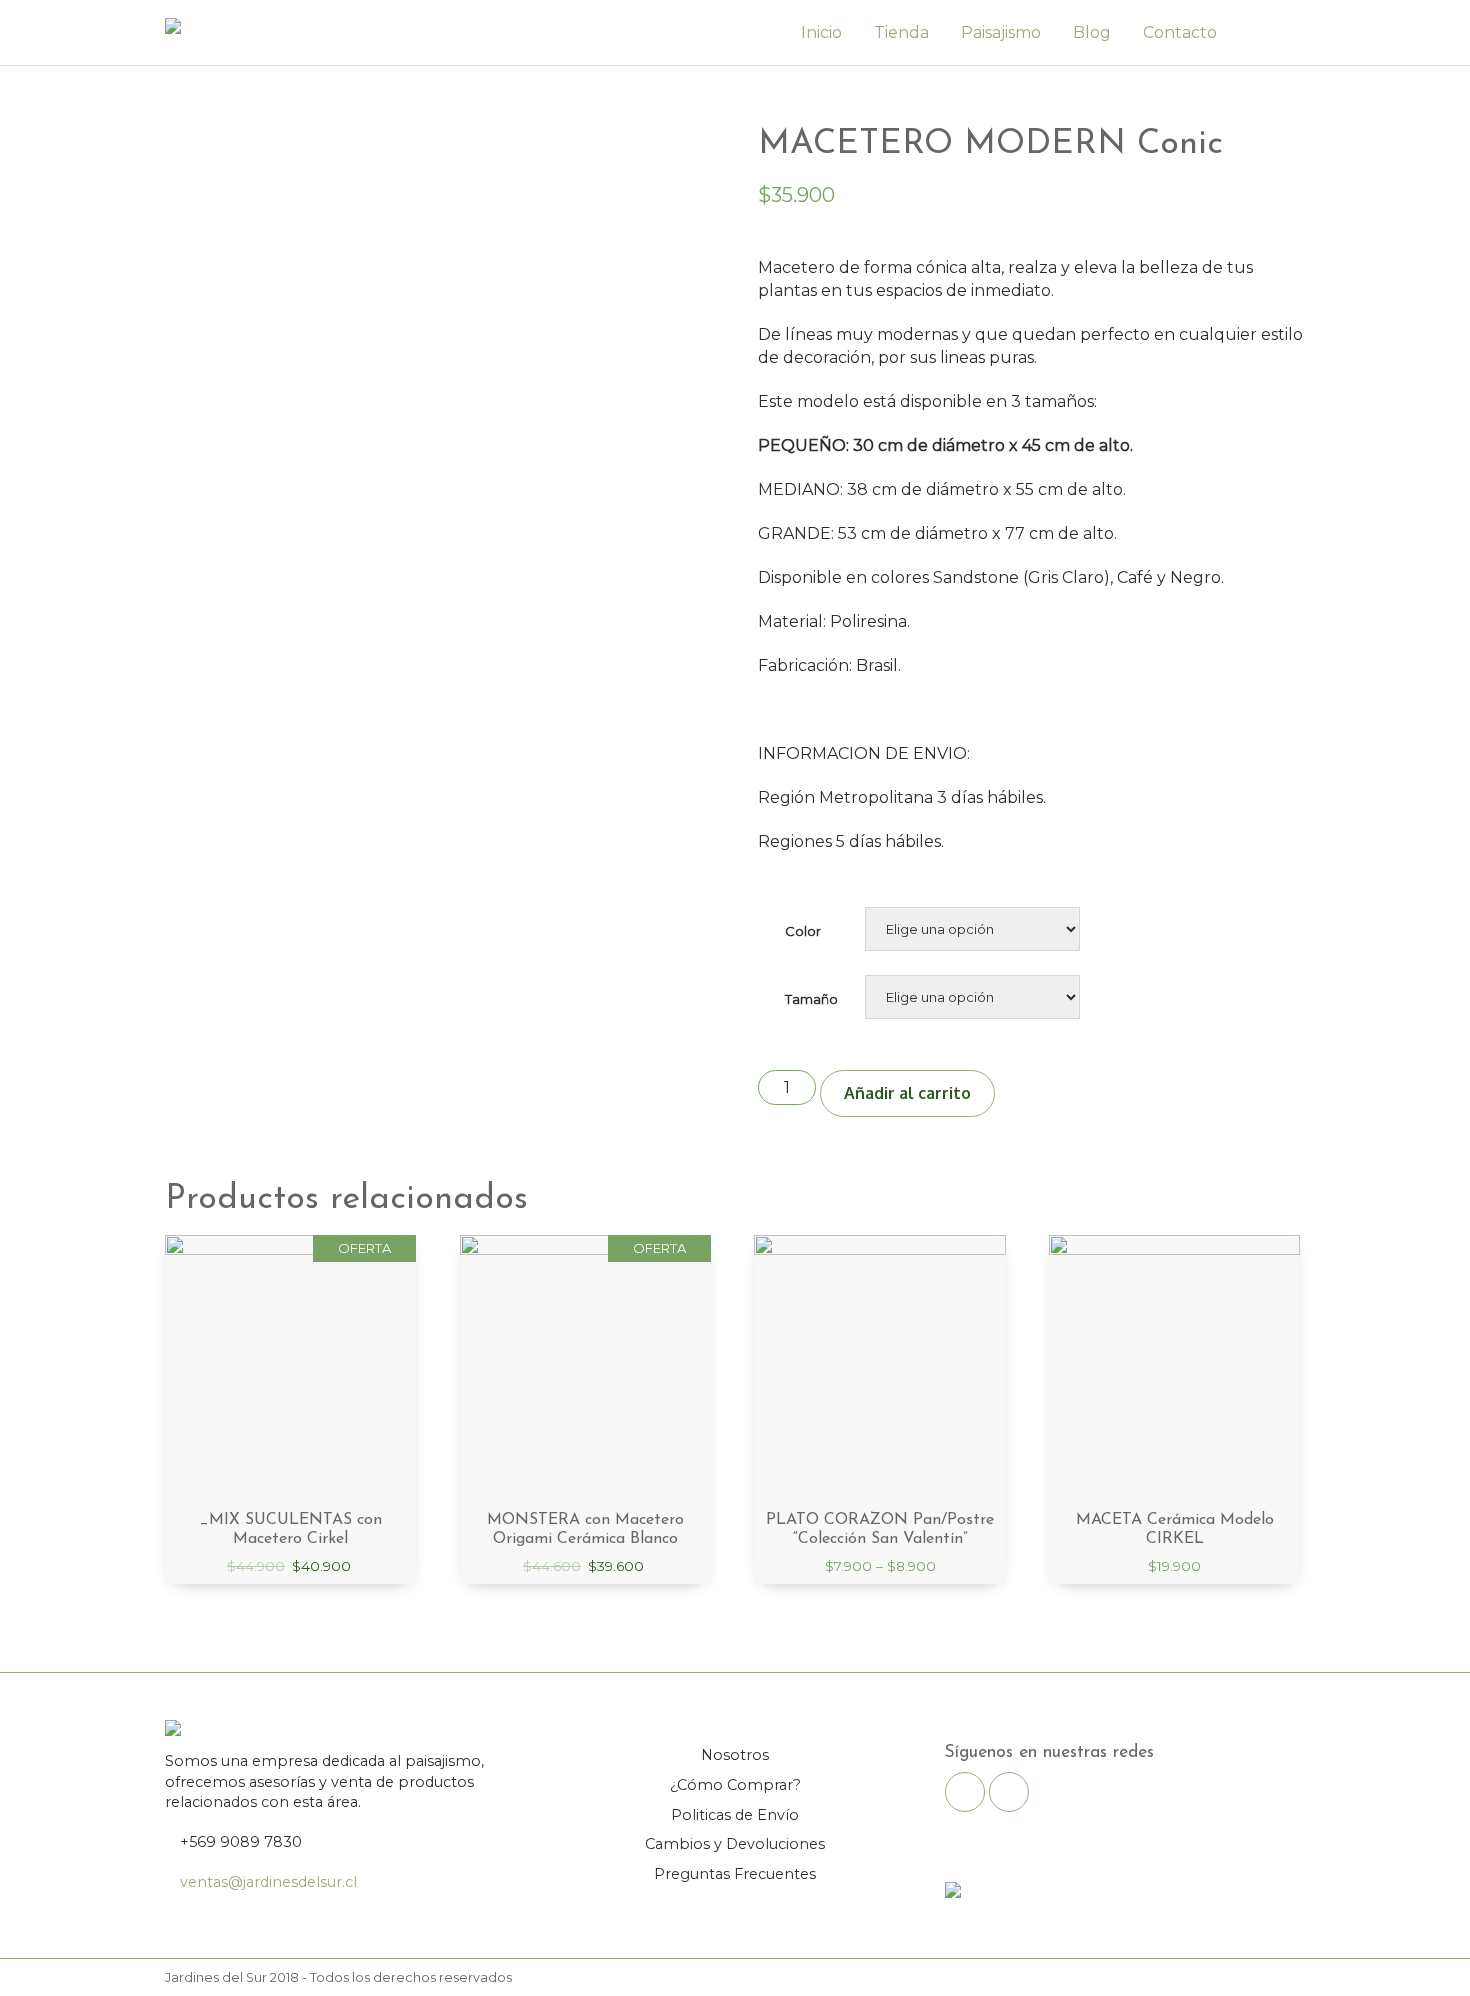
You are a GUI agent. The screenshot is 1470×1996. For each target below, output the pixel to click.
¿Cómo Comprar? (735, 1785)
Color (803, 931)
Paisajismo (1001, 32)
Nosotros (735, 1755)
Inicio (821, 32)
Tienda (901, 32)
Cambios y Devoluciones (735, 1844)
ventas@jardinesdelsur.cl (268, 1882)
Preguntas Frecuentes (735, 1874)
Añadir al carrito (907, 1093)
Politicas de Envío (735, 1815)
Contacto (1180, 32)
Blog (1092, 32)
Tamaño (811, 999)
